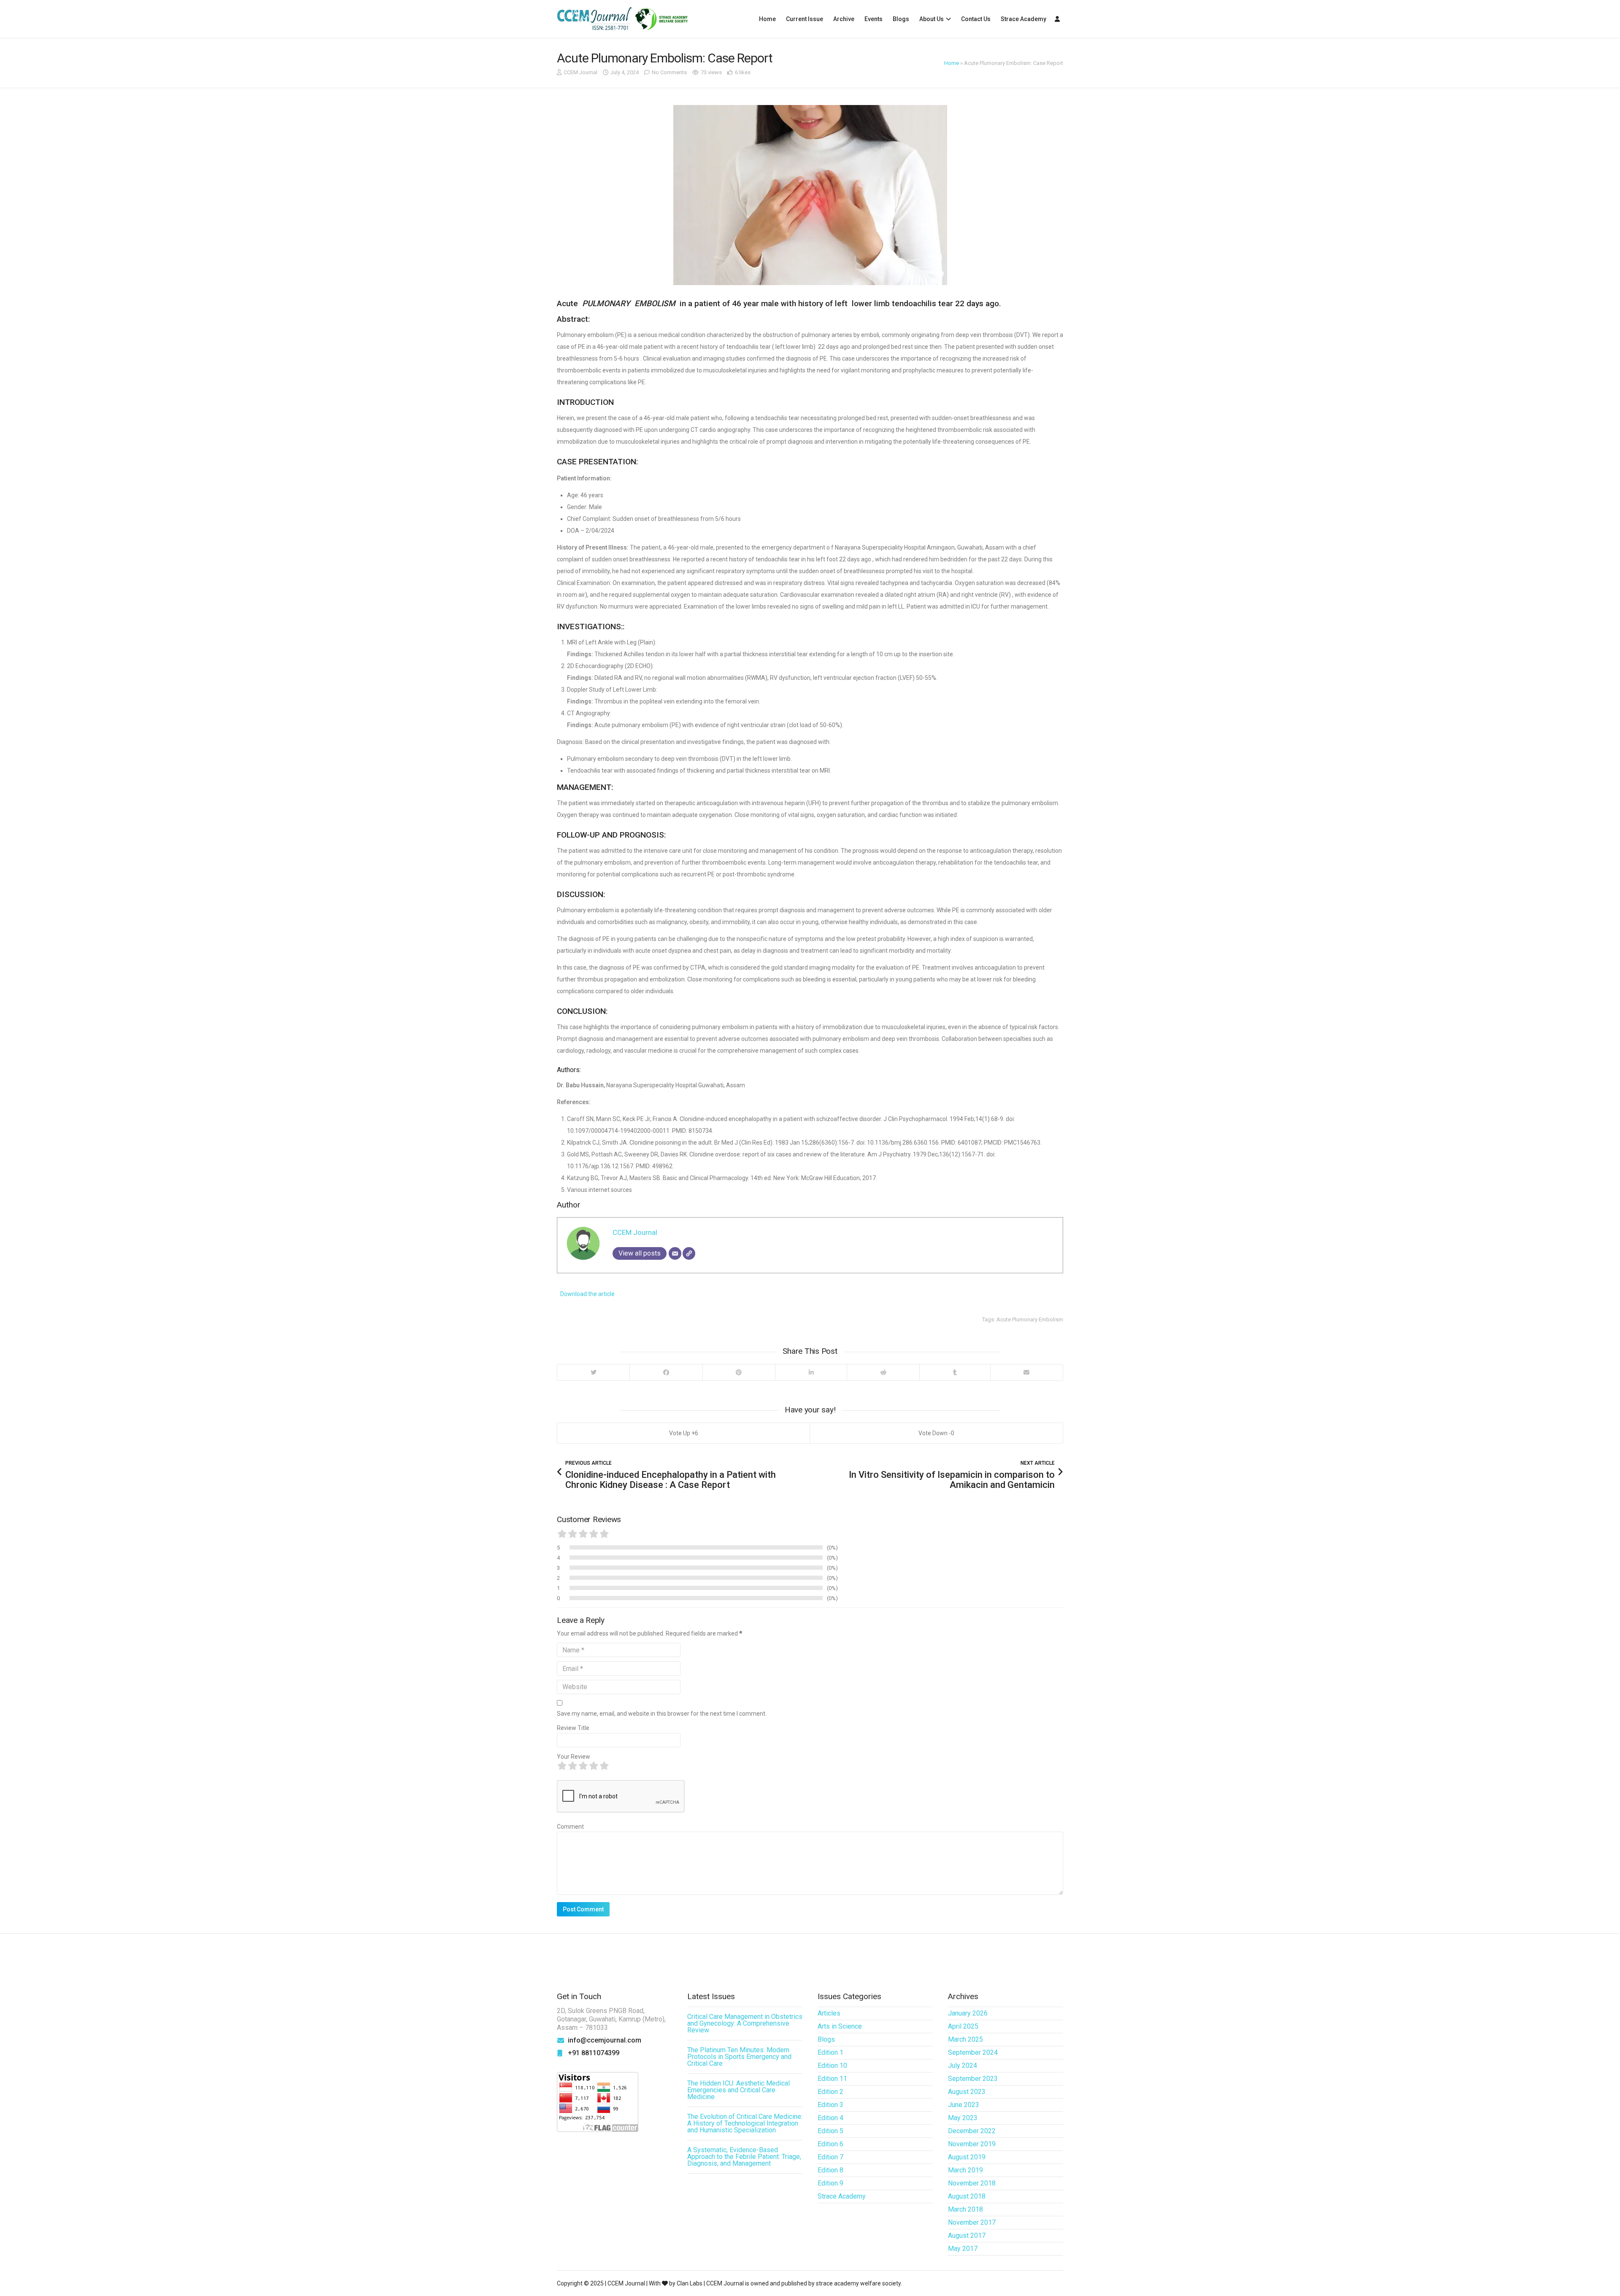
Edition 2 (830, 2092)
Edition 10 (832, 2066)
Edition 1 (830, 2052)
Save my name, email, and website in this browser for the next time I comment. (662, 1714)
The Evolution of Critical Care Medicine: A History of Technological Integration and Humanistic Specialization (745, 2123)
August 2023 (967, 2092)
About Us (931, 19)
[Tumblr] (954, 1372)
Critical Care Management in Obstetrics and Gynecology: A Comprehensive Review (745, 2023)
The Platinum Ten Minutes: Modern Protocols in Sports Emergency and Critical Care (739, 2057)
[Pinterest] (739, 1372)
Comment (570, 1827)
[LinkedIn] (811, 1372)
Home (767, 19)
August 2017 (967, 2235)
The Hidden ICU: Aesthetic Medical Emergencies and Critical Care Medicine (738, 2090)
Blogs (901, 19)
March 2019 (965, 2170)
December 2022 (972, 2131)
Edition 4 (830, 2118)
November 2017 (972, 2222)
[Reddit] (883, 1372)
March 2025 (965, 2039)
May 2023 (963, 2118)
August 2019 (967, 2157)
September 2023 (973, 2079)
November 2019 (972, 2144)
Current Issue (805, 19)
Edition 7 (830, 2157)
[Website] (689, 1253)
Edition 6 (830, 2144)
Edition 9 (830, 2183)
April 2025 (963, 2026)
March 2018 (965, 2209)
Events (873, 19)
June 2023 (964, 2105)
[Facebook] (666, 1372)
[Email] (675, 1253)
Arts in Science (840, 2026)
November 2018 (972, 2183)
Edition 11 (832, 2079)
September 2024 (973, 2052)
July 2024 (963, 2066)
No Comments (669, 72)
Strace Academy (1023, 19)
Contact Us (976, 19)
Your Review (574, 1757)
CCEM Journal (580, 72)
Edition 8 (830, 2170)
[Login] (1057, 19)
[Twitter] (593, 1372)
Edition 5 (830, 2131)
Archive (844, 19)
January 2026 (968, 2013)
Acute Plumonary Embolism (1030, 1319)
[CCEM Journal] (622, 19)
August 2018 (967, 2196)
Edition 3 (830, 2105)
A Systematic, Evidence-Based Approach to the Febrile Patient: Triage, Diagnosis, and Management (744, 2157)
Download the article (587, 1294)
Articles (829, 2013)
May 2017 (963, 2249)
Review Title (573, 1728)
